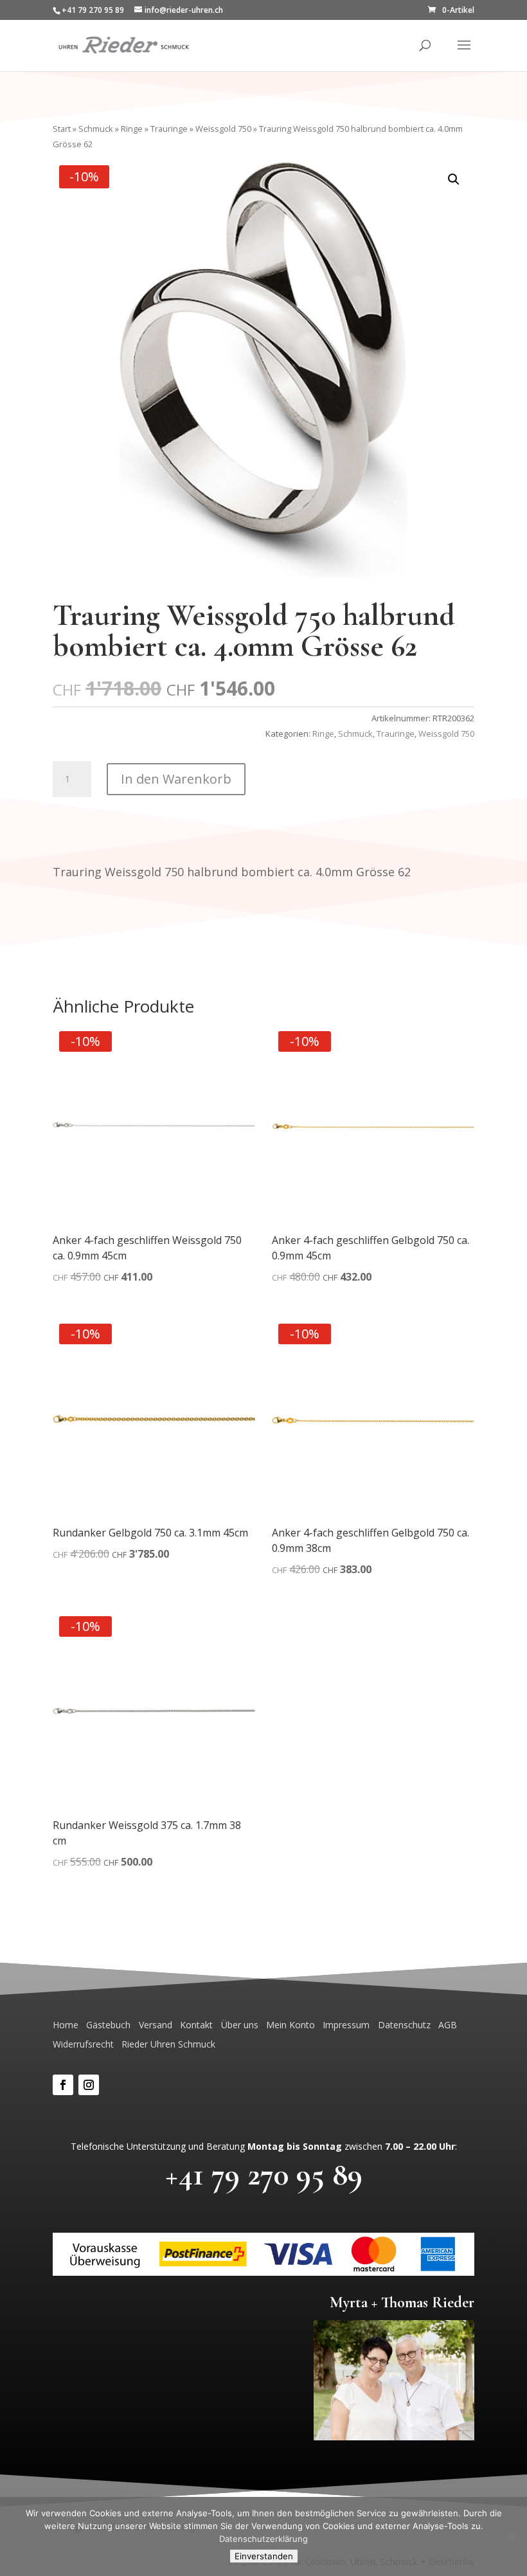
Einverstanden (264, 2556)
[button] (454, 179)
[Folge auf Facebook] (63, 2085)
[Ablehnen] (511, 2537)
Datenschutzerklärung (263, 2539)
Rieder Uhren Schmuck (168, 2044)
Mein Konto (290, 2025)
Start (62, 129)
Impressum (346, 2025)
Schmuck (96, 129)
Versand (156, 2025)
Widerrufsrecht (83, 2044)
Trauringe (169, 129)
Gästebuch (108, 2025)
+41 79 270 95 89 (264, 2175)
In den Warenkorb (176, 779)
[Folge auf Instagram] (89, 2085)
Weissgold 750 (223, 129)
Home (66, 2025)
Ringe (132, 129)
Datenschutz (404, 2025)
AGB (448, 2025)
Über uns (240, 2025)
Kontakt (196, 2025)
